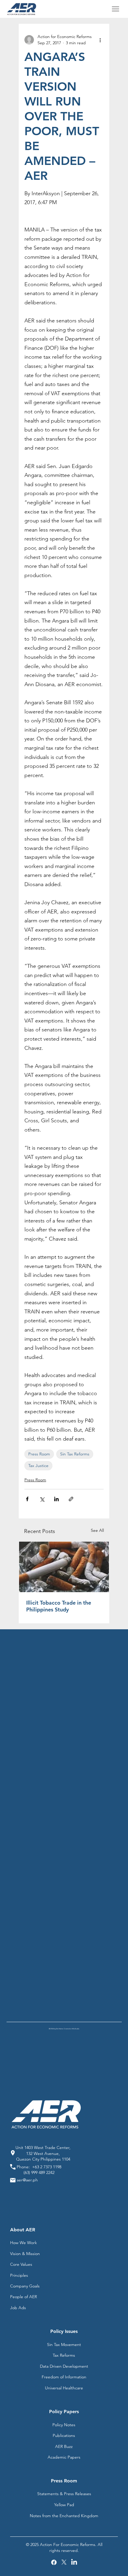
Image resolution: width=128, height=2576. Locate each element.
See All (97, 1530)
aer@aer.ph (27, 2180)
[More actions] (100, 40)
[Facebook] (54, 2562)
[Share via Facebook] (27, 1499)
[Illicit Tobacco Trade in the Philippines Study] (64, 1567)
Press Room (39, 1454)
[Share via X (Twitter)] (42, 1499)
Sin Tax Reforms (75, 1454)
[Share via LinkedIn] (56, 1499)
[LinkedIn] (74, 2562)
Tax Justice (38, 1466)
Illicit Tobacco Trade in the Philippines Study (59, 1606)
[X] (64, 2562)
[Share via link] (71, 1499)
